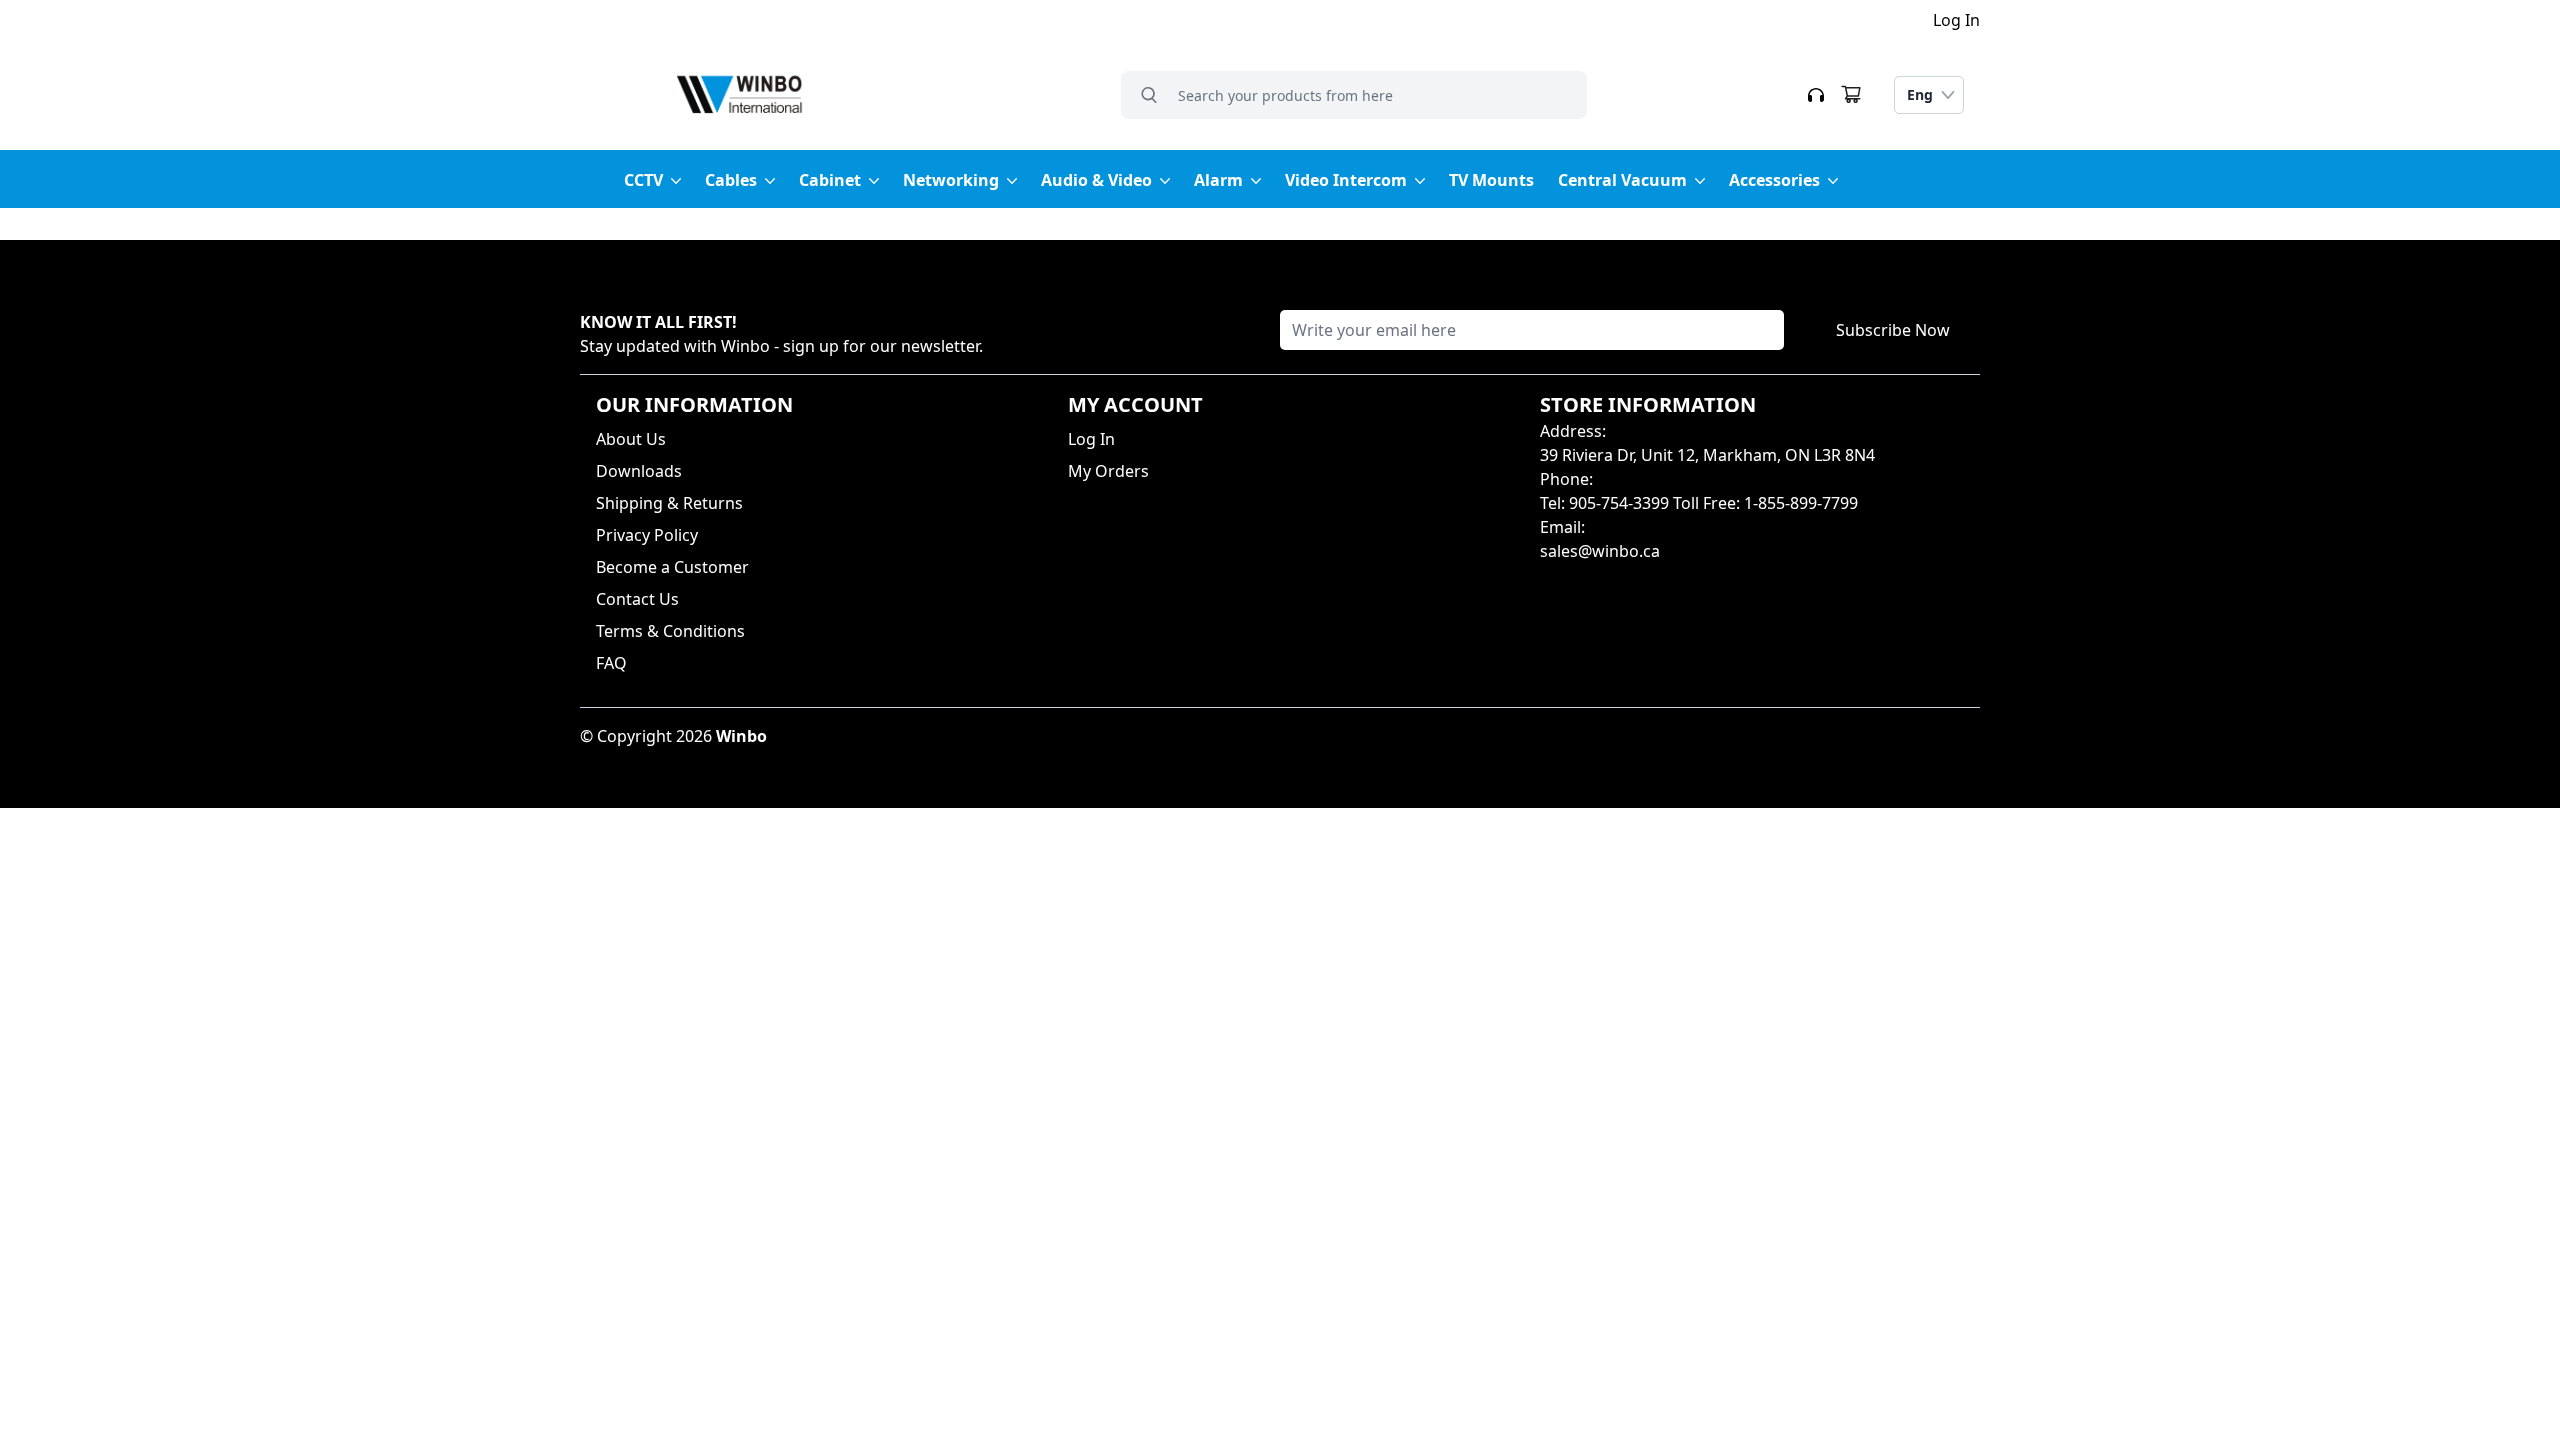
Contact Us (637, 599)
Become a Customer (672, 567)
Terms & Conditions (670, 631)
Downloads (639, 471)
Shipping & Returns (669, 503)
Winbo (741, 736)
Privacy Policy (647, 535)
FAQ (611, 663)
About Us (631, 439)
